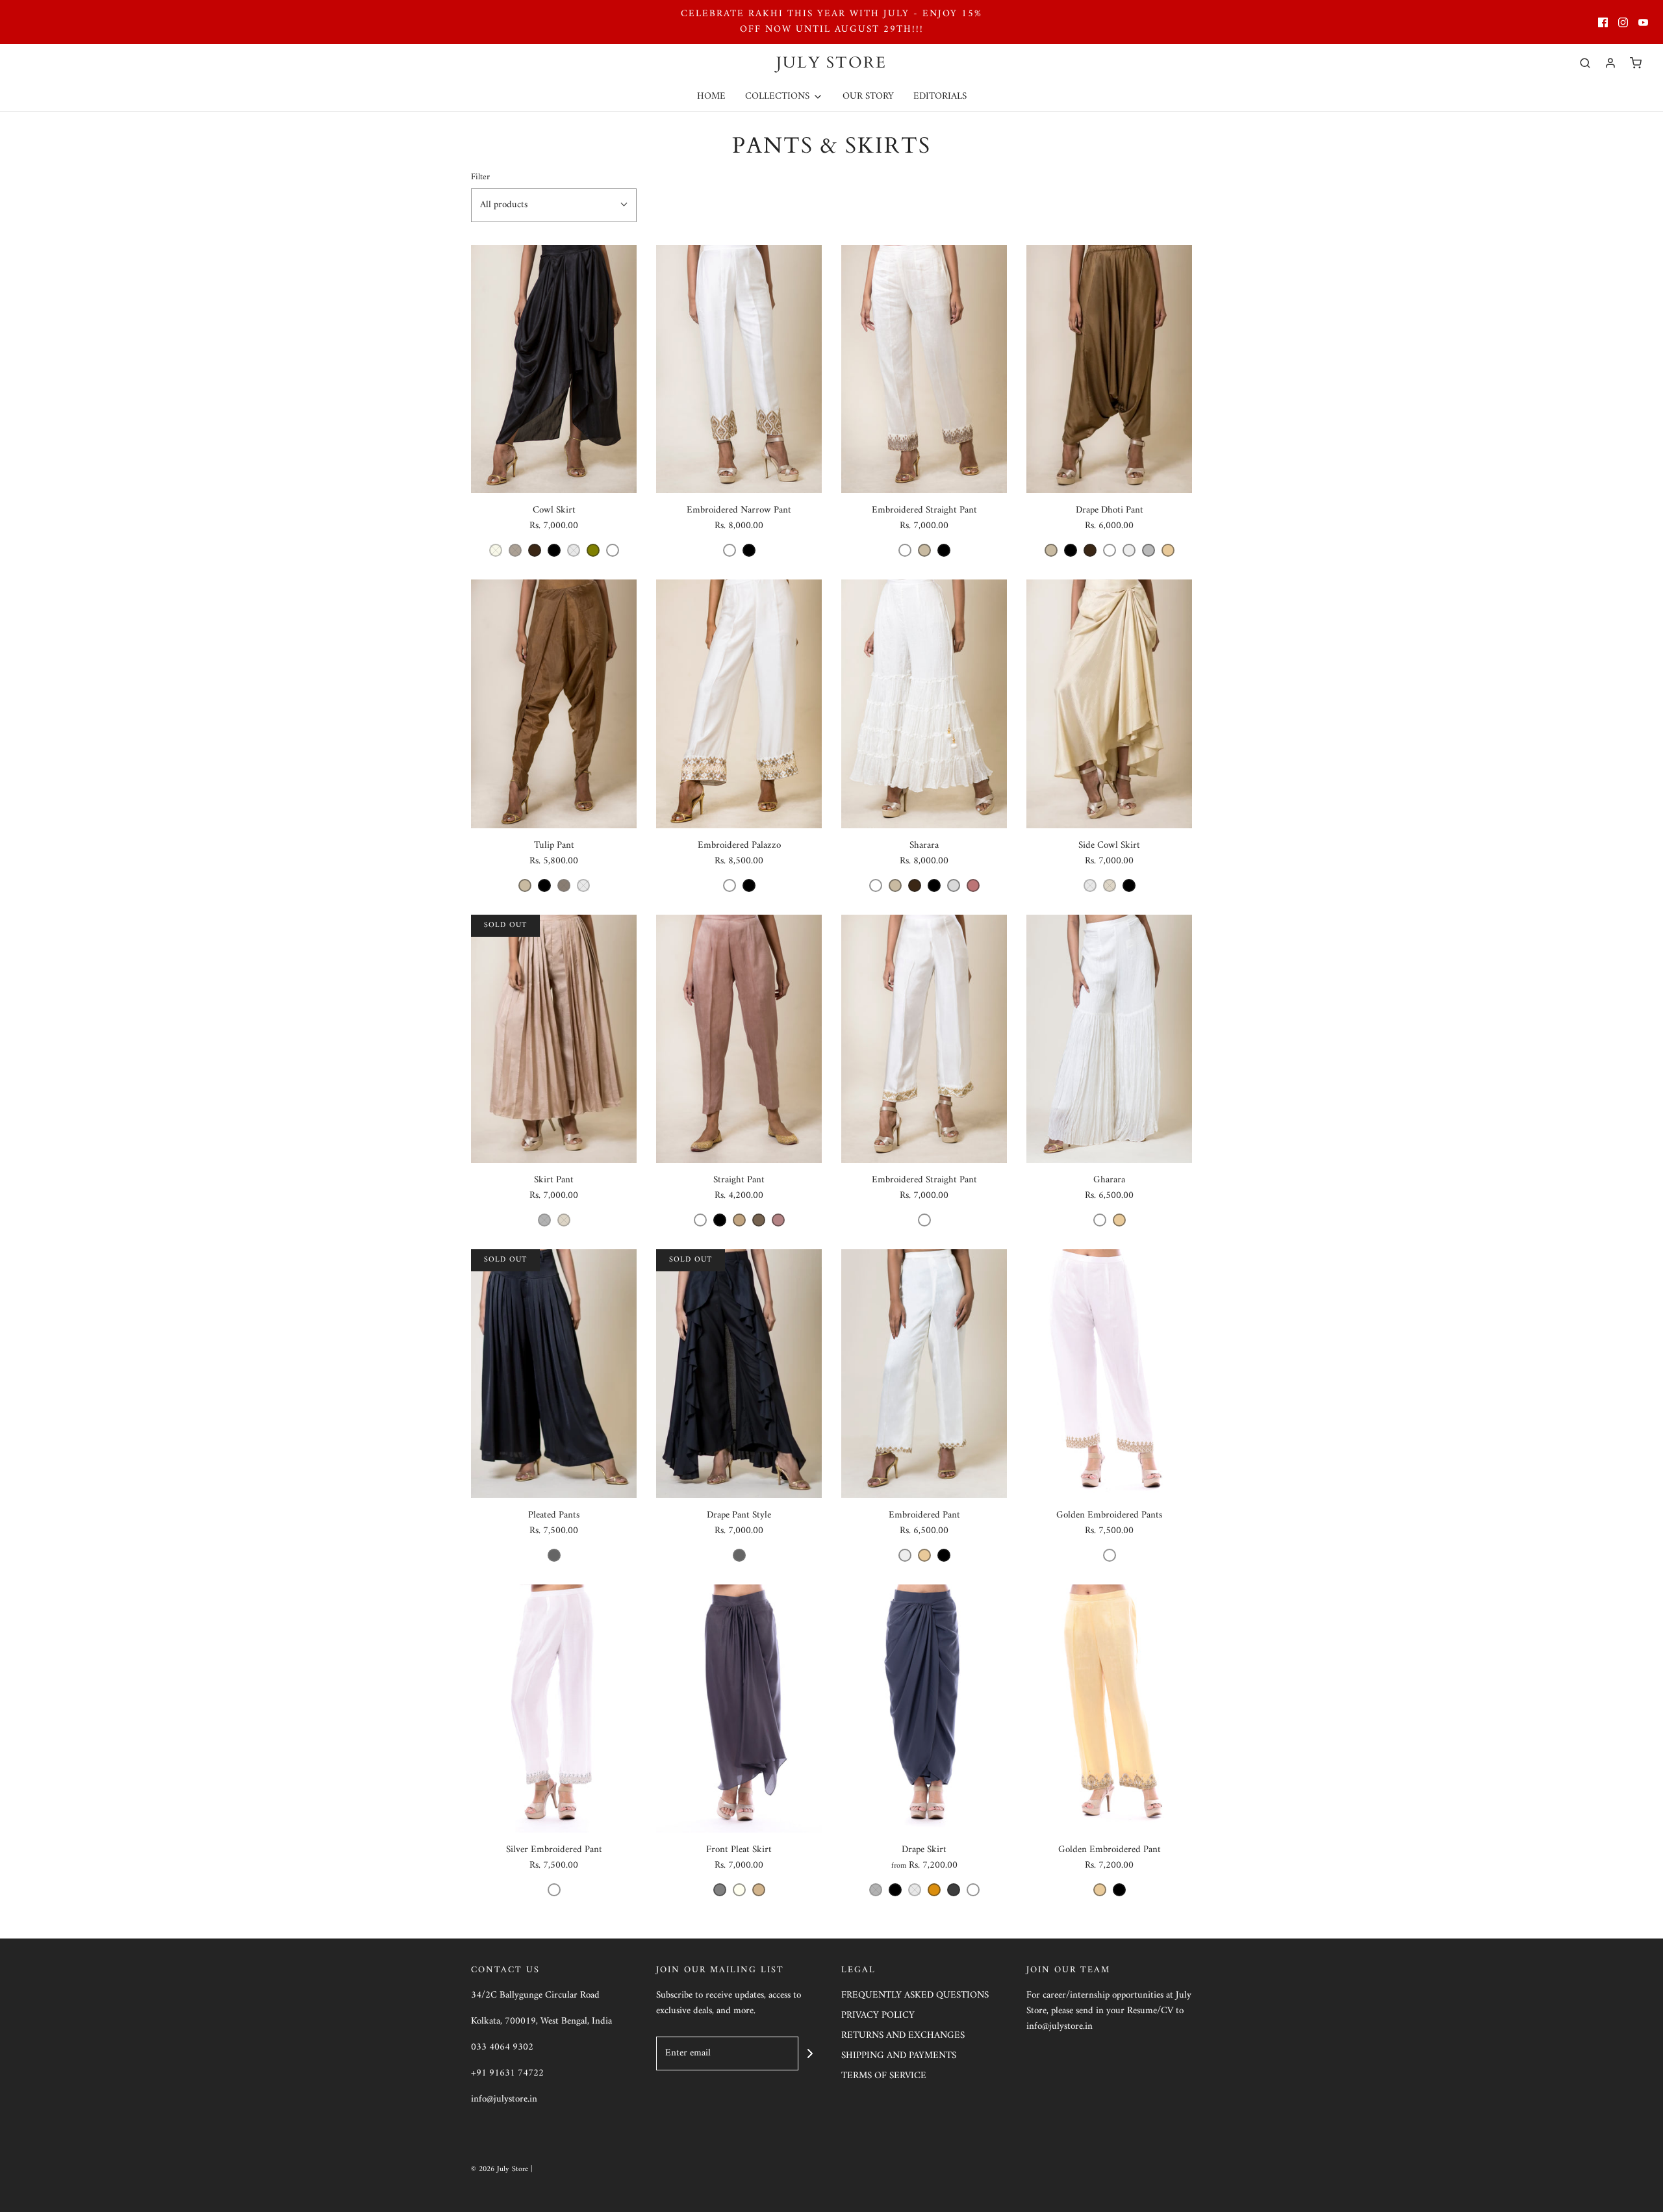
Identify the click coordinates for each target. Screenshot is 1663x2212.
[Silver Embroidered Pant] (554, 1709)
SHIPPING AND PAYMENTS (899, 2056)
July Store (831, 63)
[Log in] (1610, 63)
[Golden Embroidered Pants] (1109, 1374)
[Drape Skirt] (924, 1709)
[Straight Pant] (739, 1039)
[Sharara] (924, 704)
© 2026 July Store (501, 2169)
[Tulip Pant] (554, 704)
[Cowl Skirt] (554, 369)
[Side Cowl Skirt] (1109, 704)
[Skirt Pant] (554, 1039)
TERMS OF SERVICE (884, 2077)
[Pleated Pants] (554, 1374)
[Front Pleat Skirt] (739, 1709)
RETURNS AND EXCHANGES (903, 2036)
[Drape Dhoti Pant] (1109, 369)
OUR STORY (868, 96)
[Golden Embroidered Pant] (1109, 1709)
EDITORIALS (940, 96)
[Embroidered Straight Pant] (924, 369)
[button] (554, 205)
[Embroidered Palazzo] (739, 704)
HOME (711, 96)
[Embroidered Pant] (924, 1374)
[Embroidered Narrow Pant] (739, 369)
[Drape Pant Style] (739, 1374)
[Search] (1585, 63)
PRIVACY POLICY (878, 2016)
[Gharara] (1109, 1039)
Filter (480, 178)
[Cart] (1636, 63)
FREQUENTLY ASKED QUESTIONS (915, 1996)
